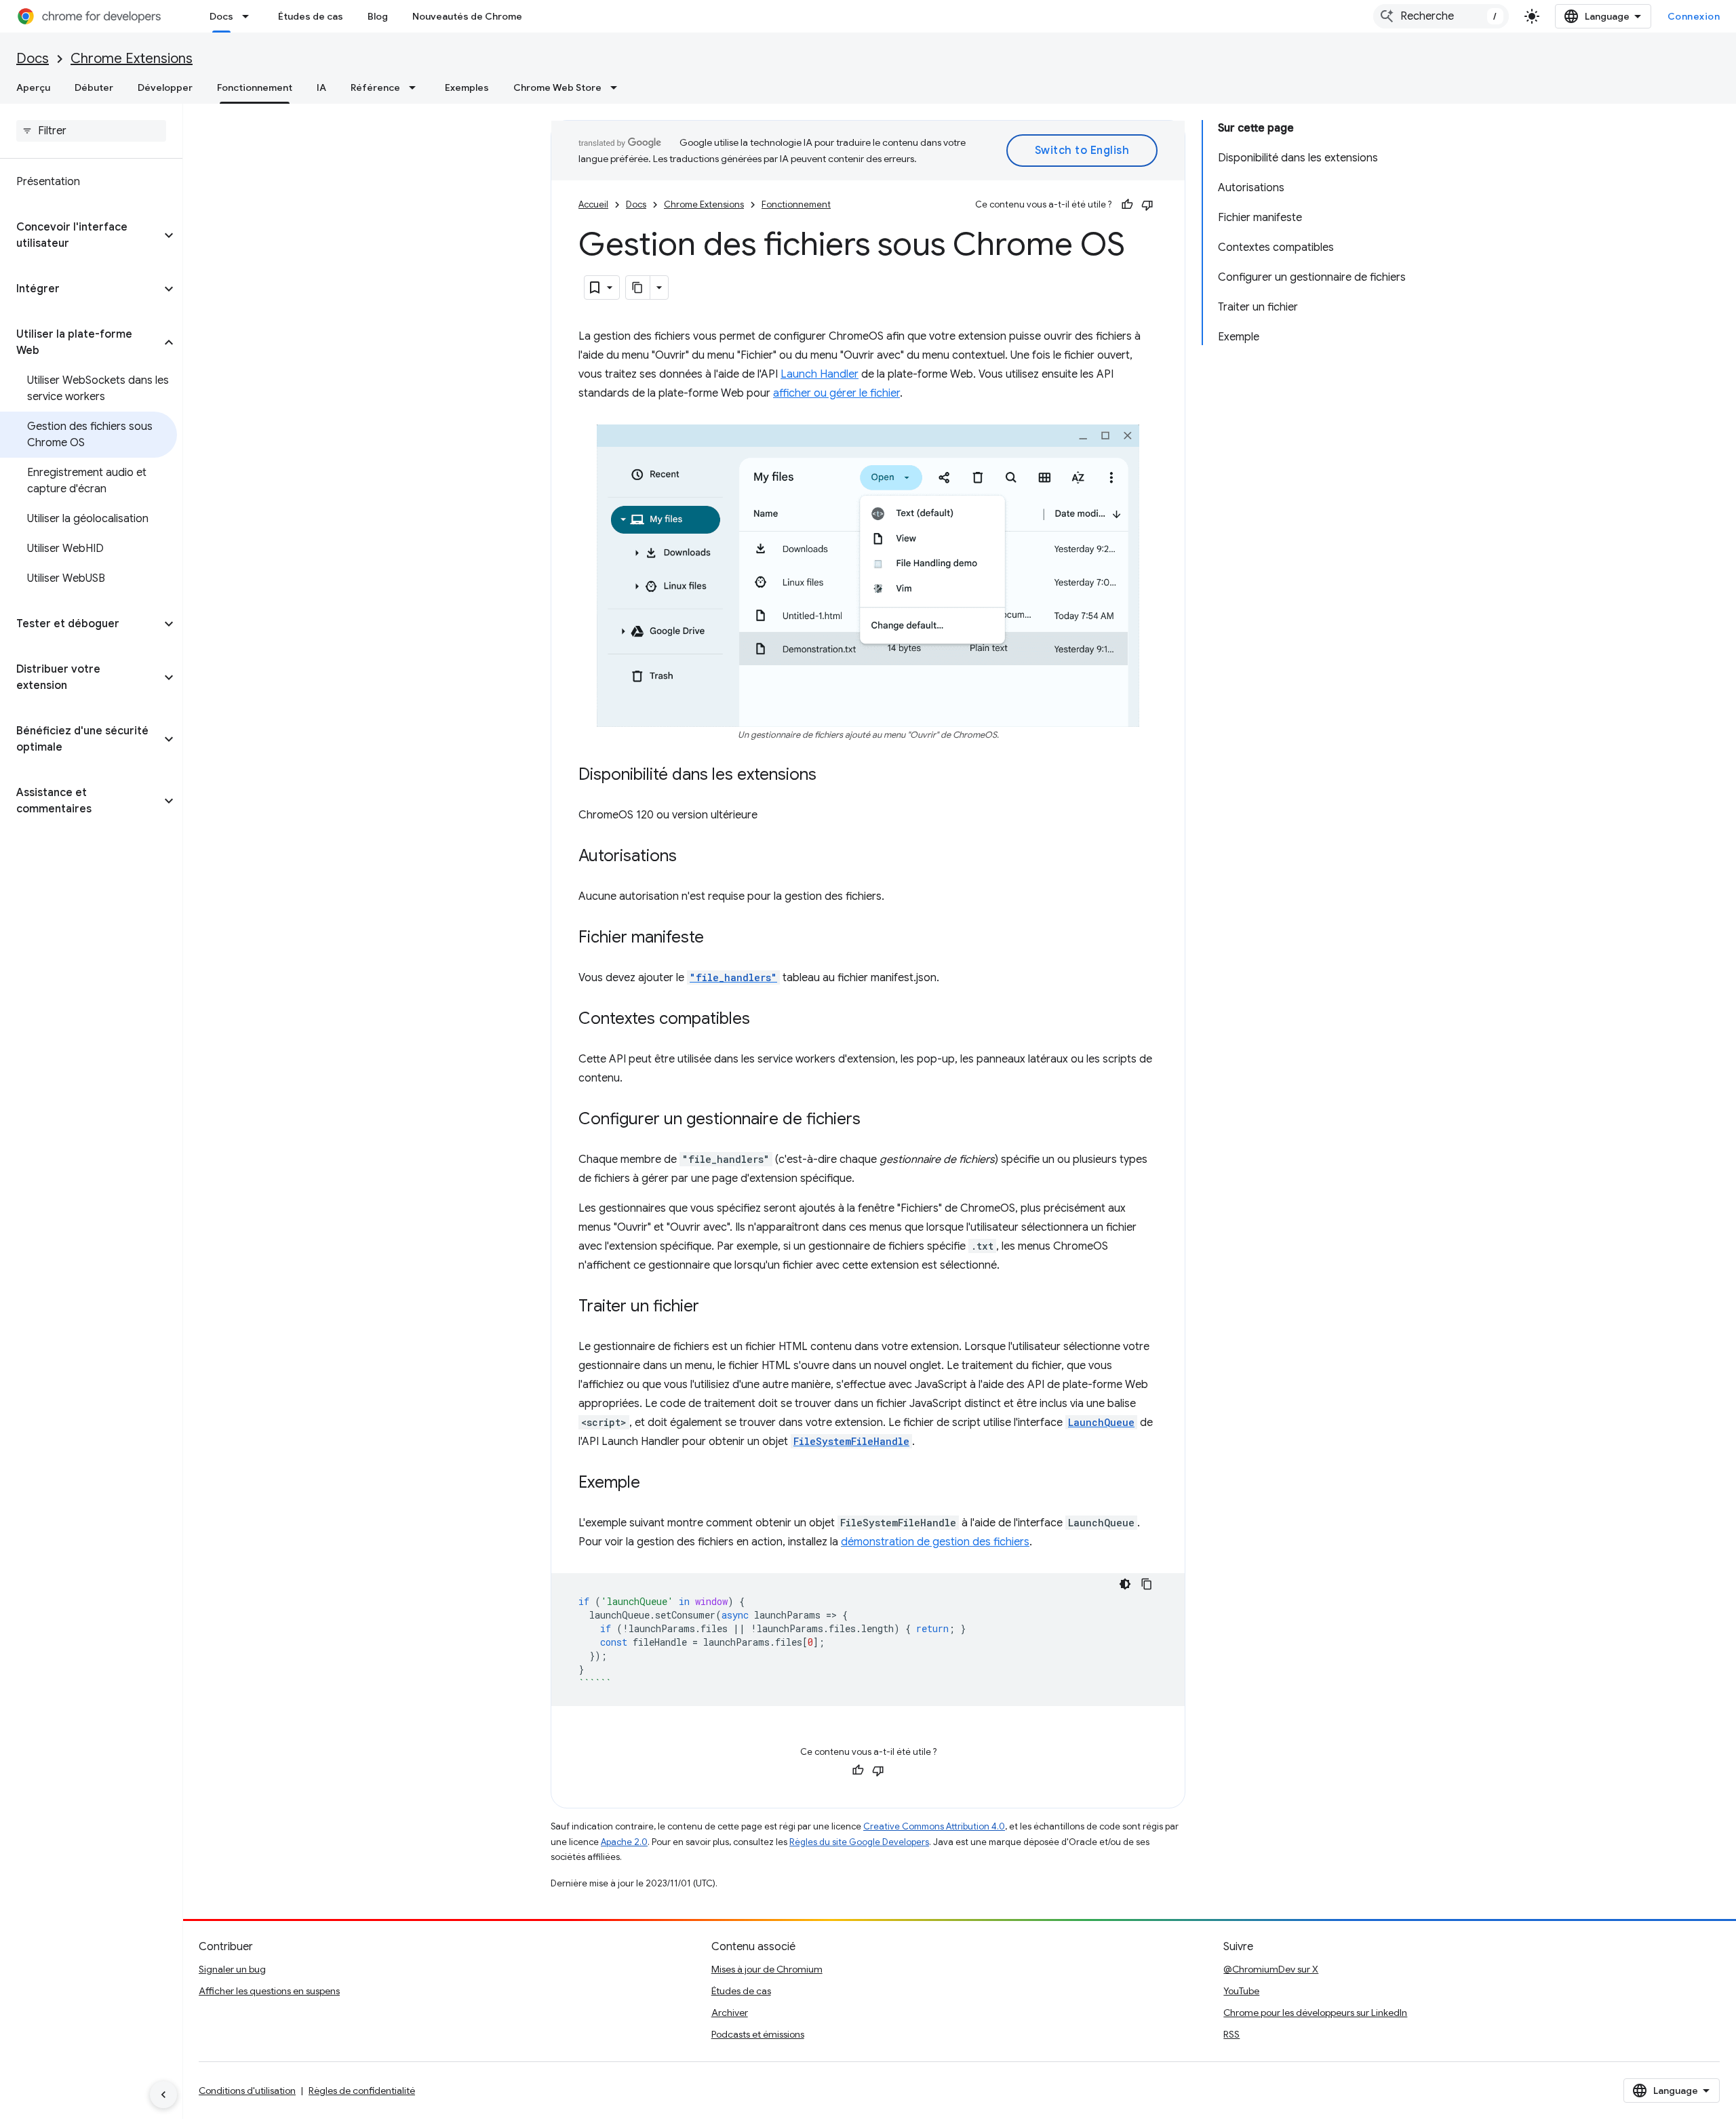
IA (321, 87)
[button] (80, 235)
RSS (1231, 2034)
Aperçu (33, 87)
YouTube (1241, 1991)
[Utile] (1127, 205)
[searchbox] (91, 131)
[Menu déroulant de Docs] (250, 16)
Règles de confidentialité (362, 2091)
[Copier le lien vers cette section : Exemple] (654, 1484)
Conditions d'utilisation (247, 2091)
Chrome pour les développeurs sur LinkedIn (1315, 2013)
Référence (375, 87)
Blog (378, 16)
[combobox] (1441, 16)
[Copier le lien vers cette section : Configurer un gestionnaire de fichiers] (874, 1120)
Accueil (593, 204)
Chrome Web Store (557, 87)
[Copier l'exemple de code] (1147, 1584)
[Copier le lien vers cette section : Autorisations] (690, 857)
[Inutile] (1147, 205)
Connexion (1694, 16)
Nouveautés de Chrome (467, 16)
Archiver (730, 2013)
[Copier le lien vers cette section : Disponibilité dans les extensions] (830, 776)
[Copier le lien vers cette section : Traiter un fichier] (713, 1307)
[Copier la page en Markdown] (638, 288)
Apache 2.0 (624, 1842)
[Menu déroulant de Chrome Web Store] (618, 87)
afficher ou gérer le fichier (836, 393)
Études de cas (311, 16)
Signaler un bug (232, 1969)
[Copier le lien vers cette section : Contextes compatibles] (764, 1020)
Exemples (467, 87)
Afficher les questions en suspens (269, 1991)
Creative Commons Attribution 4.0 (934, 1826)
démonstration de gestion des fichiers (935, 1542)
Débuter (94, 87)
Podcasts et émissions (758, 2034)
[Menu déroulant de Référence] (416, 87)
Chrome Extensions (132, 59)
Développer (165, 87)
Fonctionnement (255, 87)
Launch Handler (820, 374)
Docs (221, 16)
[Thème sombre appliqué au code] (1125, 1584)
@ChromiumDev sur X (1271, 1969)
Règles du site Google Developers (859, 1842)
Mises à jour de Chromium (767, 1969)
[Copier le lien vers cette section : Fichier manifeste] (717, 938)
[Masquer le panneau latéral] (163, 2095)
